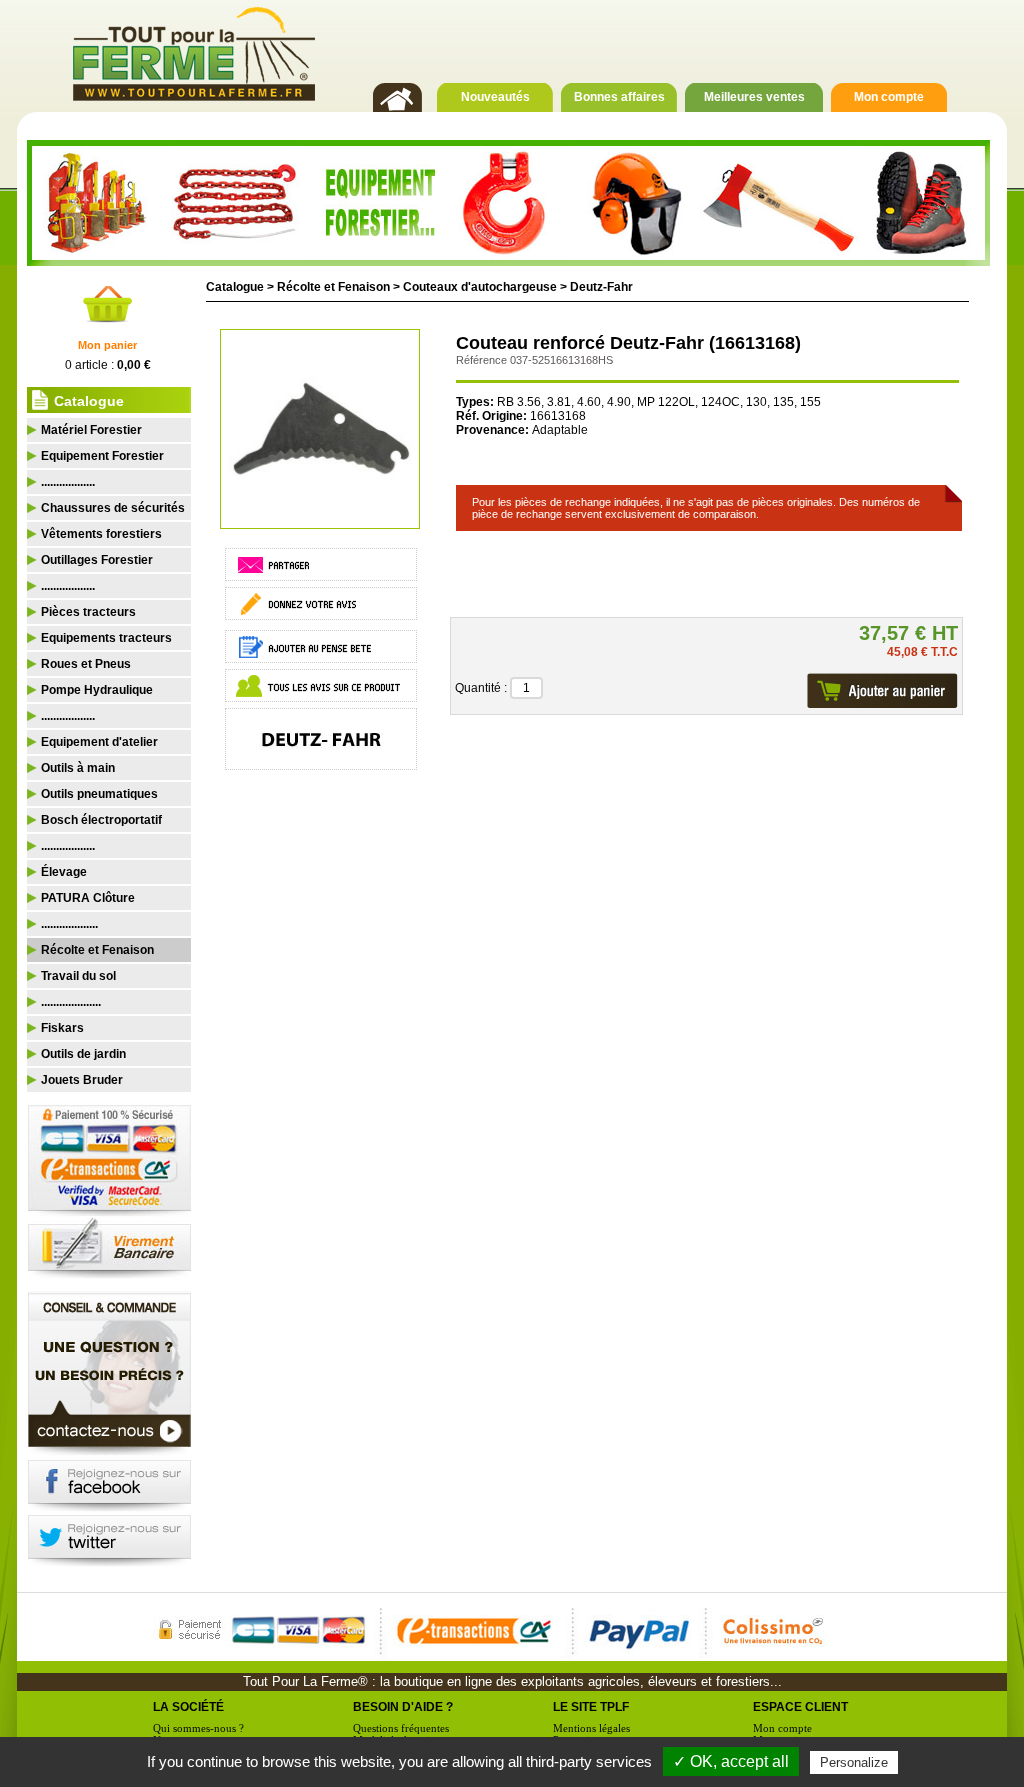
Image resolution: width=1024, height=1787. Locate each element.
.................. (68, 482)
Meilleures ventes (754, 97)
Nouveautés (495, 97)
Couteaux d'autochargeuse (480, 287)
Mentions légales (591, 1728)
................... (69, 924)
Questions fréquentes (401, 1728)
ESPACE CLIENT (800, 1707)
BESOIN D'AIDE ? (403, 1707)
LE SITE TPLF (591, 1707)
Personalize (854, 1762)
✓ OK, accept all (731, 1761)
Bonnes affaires (619, 97)
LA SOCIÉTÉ (188, 1707)
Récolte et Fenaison (333, 287)
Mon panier (107, 345)
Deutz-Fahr (601, 287)
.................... (71, 1002)
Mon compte (889, 97)
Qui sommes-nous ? (198, 1728)
